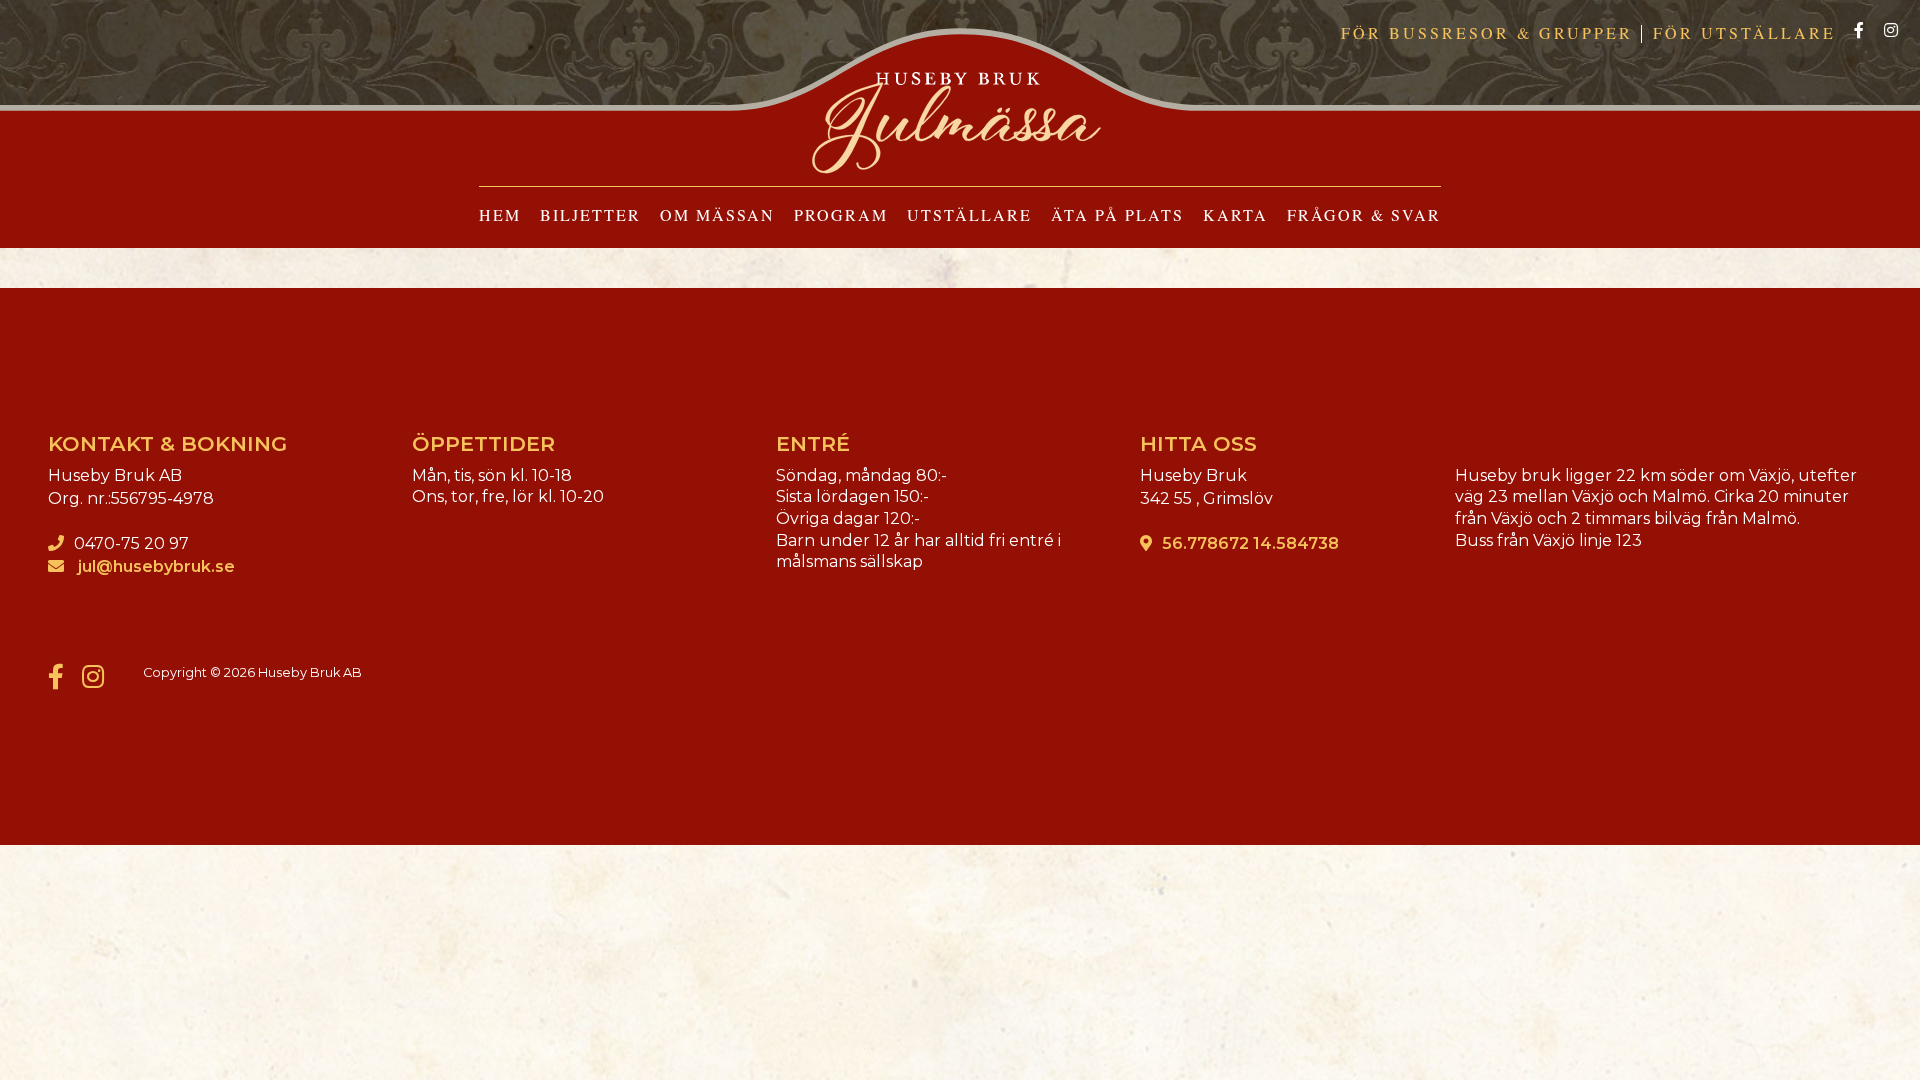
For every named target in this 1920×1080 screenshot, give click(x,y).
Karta (1235, 214)
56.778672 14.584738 (1250, 543)
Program (841, 214)
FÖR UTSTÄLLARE (1744, 32)
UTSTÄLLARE (969, 214)
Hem (500, 214)
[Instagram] (1891, 31)
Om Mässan (717, 214)
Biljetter (590, 214)
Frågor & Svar (1364, 214)
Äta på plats (1117, 214)
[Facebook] (1859, 31)
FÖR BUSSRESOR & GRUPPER (1487, 32)
